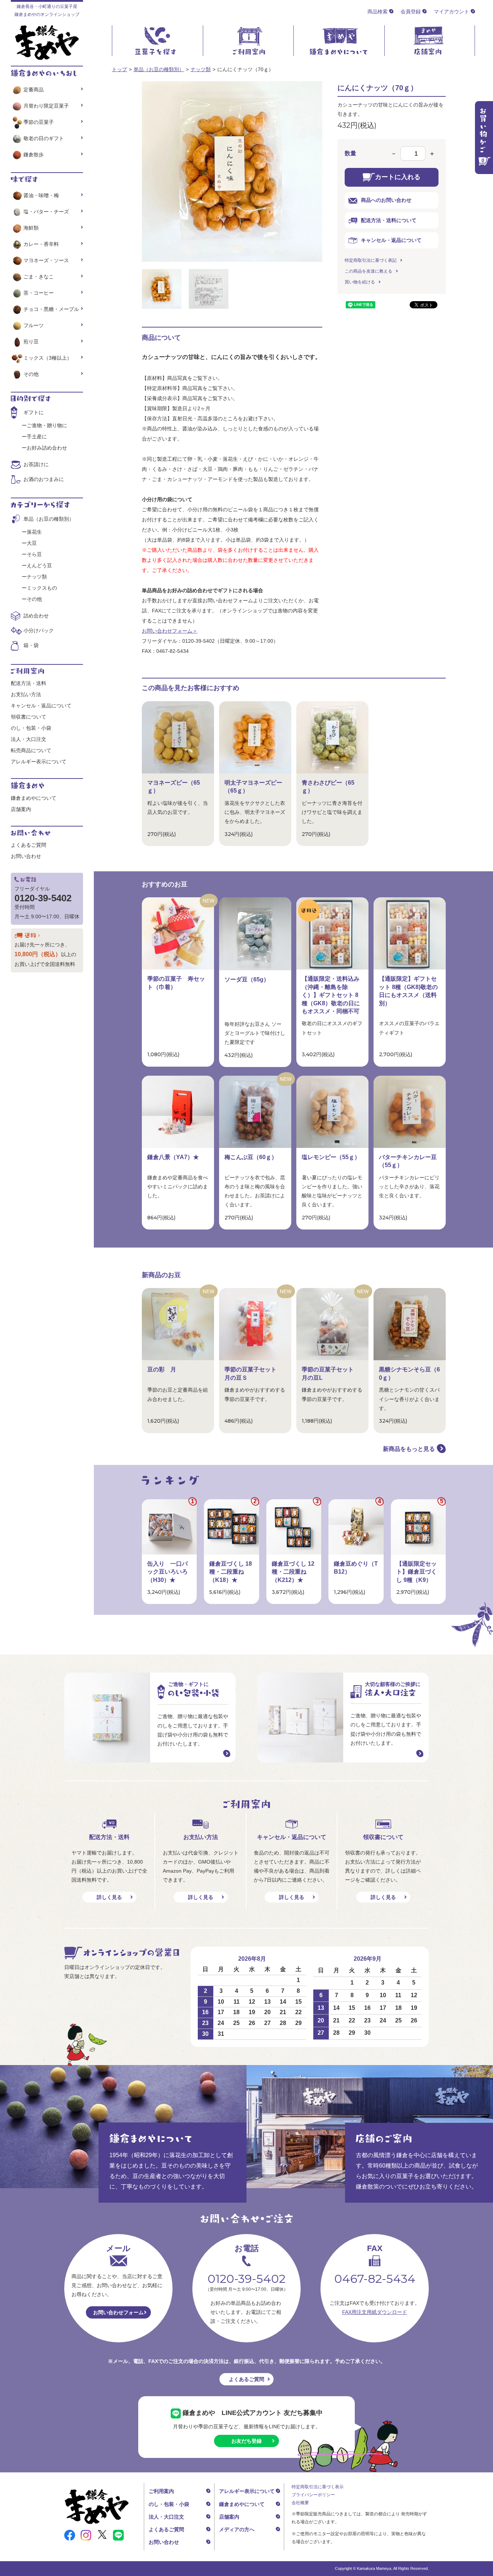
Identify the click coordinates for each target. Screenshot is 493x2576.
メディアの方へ (237, 2529)
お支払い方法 (26, 694)
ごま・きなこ (39, 277)
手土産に (37, 437)
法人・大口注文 (29, 739)
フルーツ (34, 325)
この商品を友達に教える (368, 271)
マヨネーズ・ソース (46, 260)
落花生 (34, 532)
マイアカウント (451, 12)
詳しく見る (109, 1897)
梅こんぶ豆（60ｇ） (251, 1157)
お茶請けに (36, 464)
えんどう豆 (39, 565)
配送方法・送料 (29, 683)
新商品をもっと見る (409, 1449)
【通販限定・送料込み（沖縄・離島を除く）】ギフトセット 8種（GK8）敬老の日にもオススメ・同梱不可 (331, 995)
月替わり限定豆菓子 (46, 106)
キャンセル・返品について (391, 240)
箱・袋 (31, 645)
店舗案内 (21, 809)
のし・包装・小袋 (31, 728)
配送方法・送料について (389, 220)
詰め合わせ (36, 616)
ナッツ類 (201, 69)
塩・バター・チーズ (46, 212)
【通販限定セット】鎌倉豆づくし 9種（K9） (416, 1572)
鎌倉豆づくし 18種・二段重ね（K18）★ (231, 1572)
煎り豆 (31, 342)
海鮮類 (31, 228)
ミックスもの (42, 588)
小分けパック (39, 630)
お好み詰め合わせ (47, 448)
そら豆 (34, 554)
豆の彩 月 (162, 1369)
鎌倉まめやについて (34, 798)
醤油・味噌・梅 (41, 195)
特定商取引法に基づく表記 (371, 260)
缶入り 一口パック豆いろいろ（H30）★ (167, 1572)
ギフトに (34, 412)
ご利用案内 (161, 2491)
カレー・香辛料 (41, 244)
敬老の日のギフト (44, 138)
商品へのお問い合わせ (386, 200)
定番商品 (34, 90)
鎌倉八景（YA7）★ (173, 1157)
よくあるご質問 (29, 845)
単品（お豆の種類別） (159, 69)
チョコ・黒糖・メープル (51, 309)
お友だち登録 (247, 2441)
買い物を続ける (360, 282)
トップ (119, 69)
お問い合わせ (26, 856)
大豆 (32, 543)
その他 (31, 374)
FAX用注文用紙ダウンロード (375, 2312)
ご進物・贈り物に (47, 425)
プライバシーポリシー (313, 2495)
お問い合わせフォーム (118, 2312)
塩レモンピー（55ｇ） (331, 1157)
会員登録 (411, 12)
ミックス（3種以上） (48, 358)
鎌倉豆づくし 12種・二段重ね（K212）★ (293, 1572)
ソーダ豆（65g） (247, 979)
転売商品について (31, 750)
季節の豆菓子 (39, 122)
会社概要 (300, 2503)
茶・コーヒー (39, 293)
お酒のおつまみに (44, 479)
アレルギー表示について (39, 762)
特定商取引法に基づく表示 (318, 2487)
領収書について (29, 717)
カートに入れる (398, 177)
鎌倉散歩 (34, 155)
